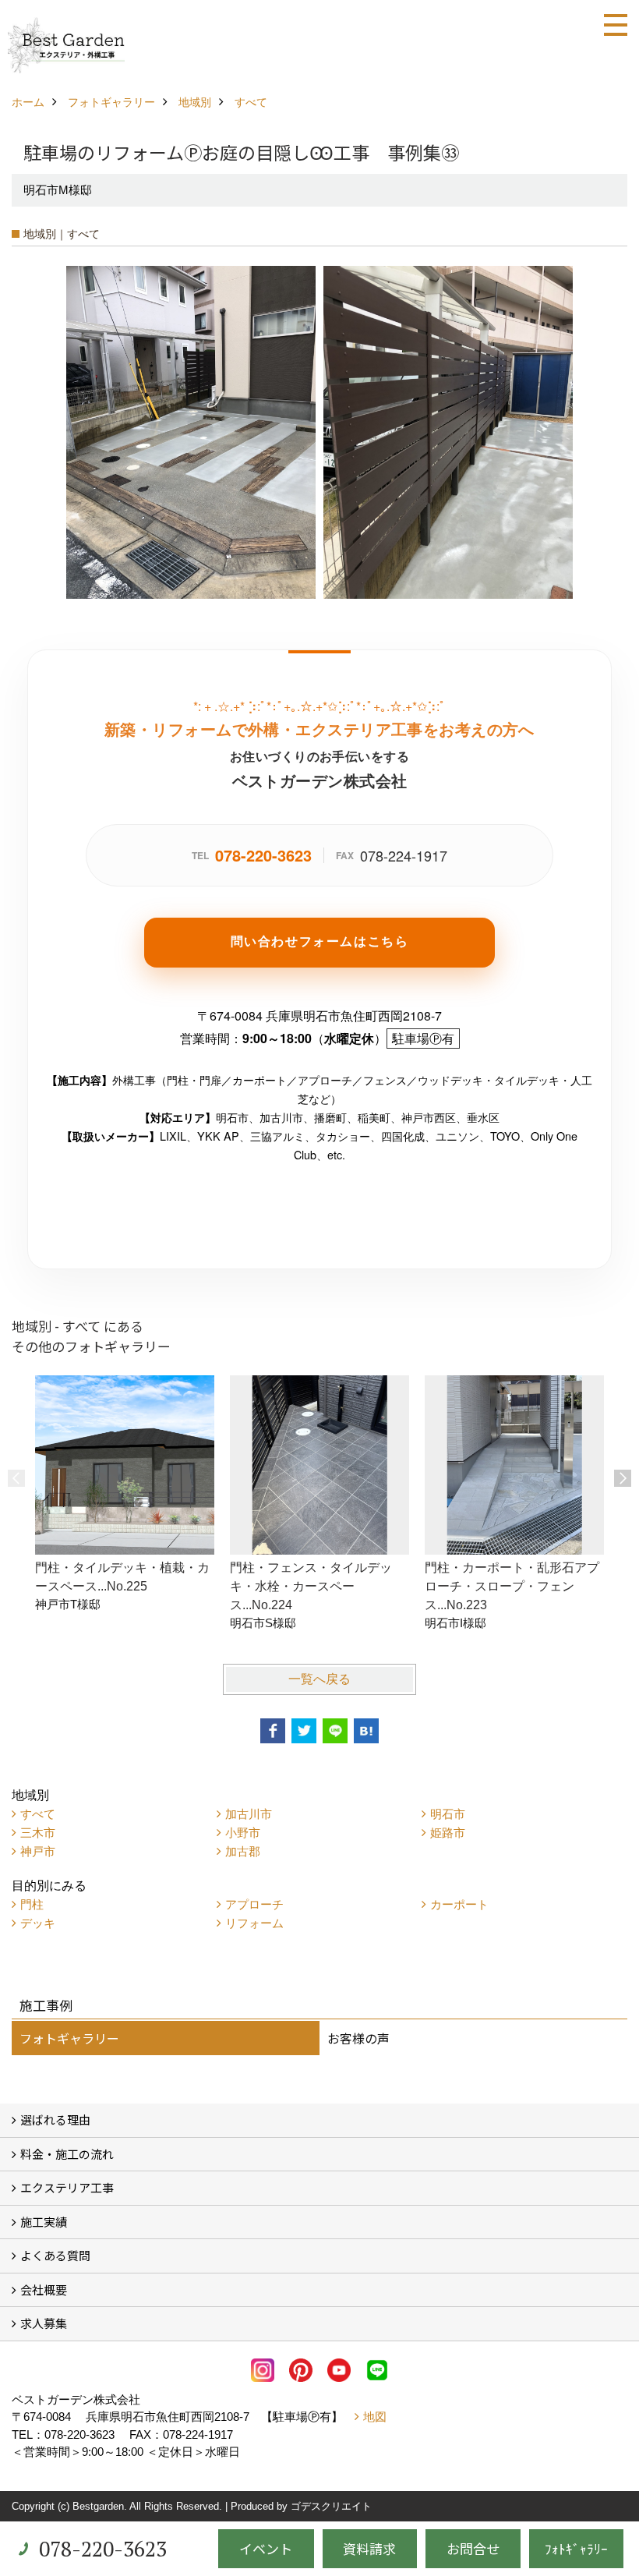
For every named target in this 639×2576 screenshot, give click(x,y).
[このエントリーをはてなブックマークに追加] (366, 1731)
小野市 (243, 1833)
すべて (38, 1814)
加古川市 (249, 1814)
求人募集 (44, 2323)
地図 (375, 2417)
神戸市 (38, 1851)
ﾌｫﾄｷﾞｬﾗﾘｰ (576, 2548)
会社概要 (44, 2289)
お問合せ (473, 2548)
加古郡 (243, 1851)
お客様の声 (358, 2038)
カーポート (459, 1904)
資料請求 (369, 2548)
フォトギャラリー (69, 2038)
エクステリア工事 (67, 2187)
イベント (266, 2548)
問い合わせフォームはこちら (320, 941)
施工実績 (44, 2222)
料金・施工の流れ (67, 2154)
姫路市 (448, 1833)
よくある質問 (55, 2255)
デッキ (38, 1923)
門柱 (32, 1904)
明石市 (448, 1814)
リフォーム (254, 1923)
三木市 (38, 1833)
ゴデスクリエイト (331, 2506)
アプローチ (254, 1904)
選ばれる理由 (55, 2120)
